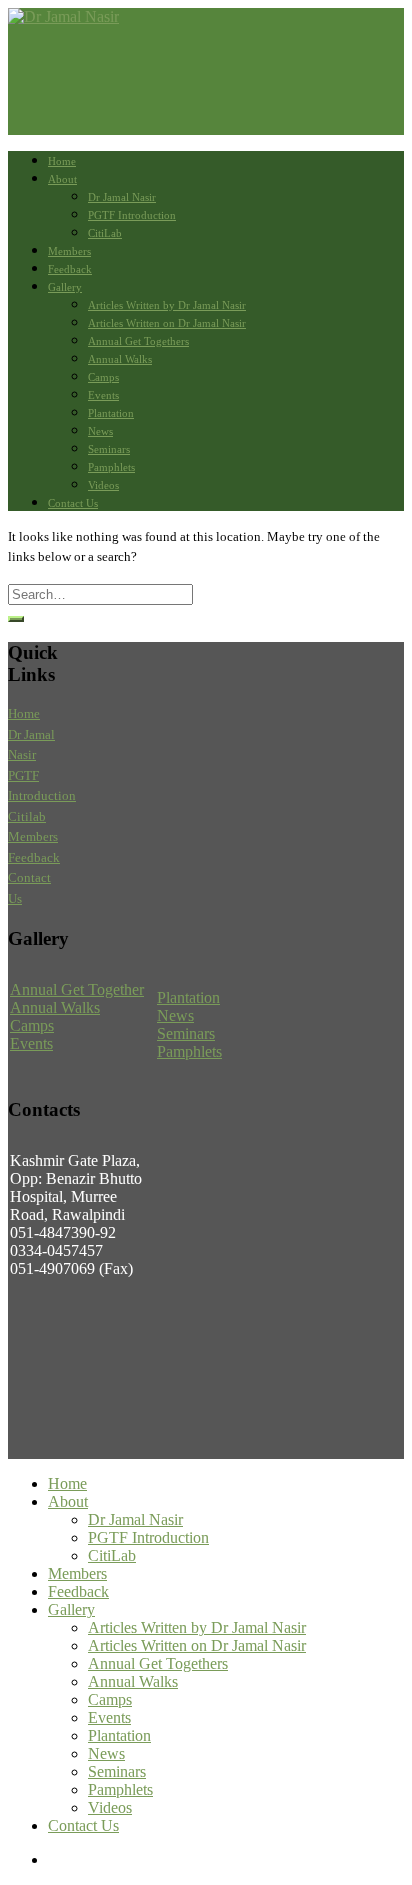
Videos (103, 485)
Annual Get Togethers (138, 341)
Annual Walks (120, 359)
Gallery (65, 287)
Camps (103, 377)
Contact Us (73, 503)
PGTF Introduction (132, 215)
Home (62, 161)
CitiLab (105, 233)
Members (69, 251)
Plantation (111, 413)
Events (103, 395)
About (62, 179)
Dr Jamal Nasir (122, 197)
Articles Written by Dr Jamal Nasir (167, 305)
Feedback (70, 269)
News (100, 431)
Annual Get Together (77, 989)
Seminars (109, 449)
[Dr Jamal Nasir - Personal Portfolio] (63, 16)
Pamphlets (111, 467)
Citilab (27, 817)
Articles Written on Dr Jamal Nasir (167, 323)
